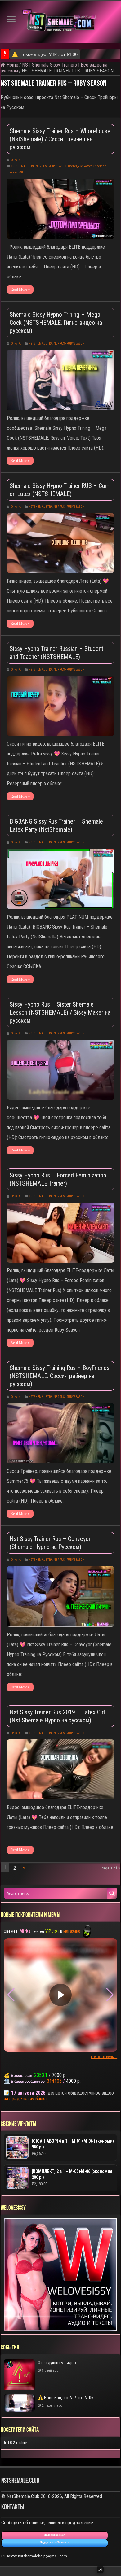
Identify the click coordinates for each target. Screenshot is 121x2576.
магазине (72, 1931)
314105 (54, 2081)
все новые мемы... (104, 2057)
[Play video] (60, 1995)
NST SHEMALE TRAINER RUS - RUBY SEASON (39, 166)
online (16, 2443)
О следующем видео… (58, 2363)
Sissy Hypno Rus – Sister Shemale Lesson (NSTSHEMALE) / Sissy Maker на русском (60, 1012)
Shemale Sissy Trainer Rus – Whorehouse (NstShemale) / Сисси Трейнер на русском (60, 139)
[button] (110, 1995)
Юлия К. (16, 160)
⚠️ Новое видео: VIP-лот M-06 (45, 54)
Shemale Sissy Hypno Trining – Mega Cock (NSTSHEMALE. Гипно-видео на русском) (56, 323)
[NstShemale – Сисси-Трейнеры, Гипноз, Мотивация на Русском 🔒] (60, 22)
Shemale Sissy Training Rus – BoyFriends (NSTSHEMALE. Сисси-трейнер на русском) (60, 1376)
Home (12, 65)
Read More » (20, 289)
